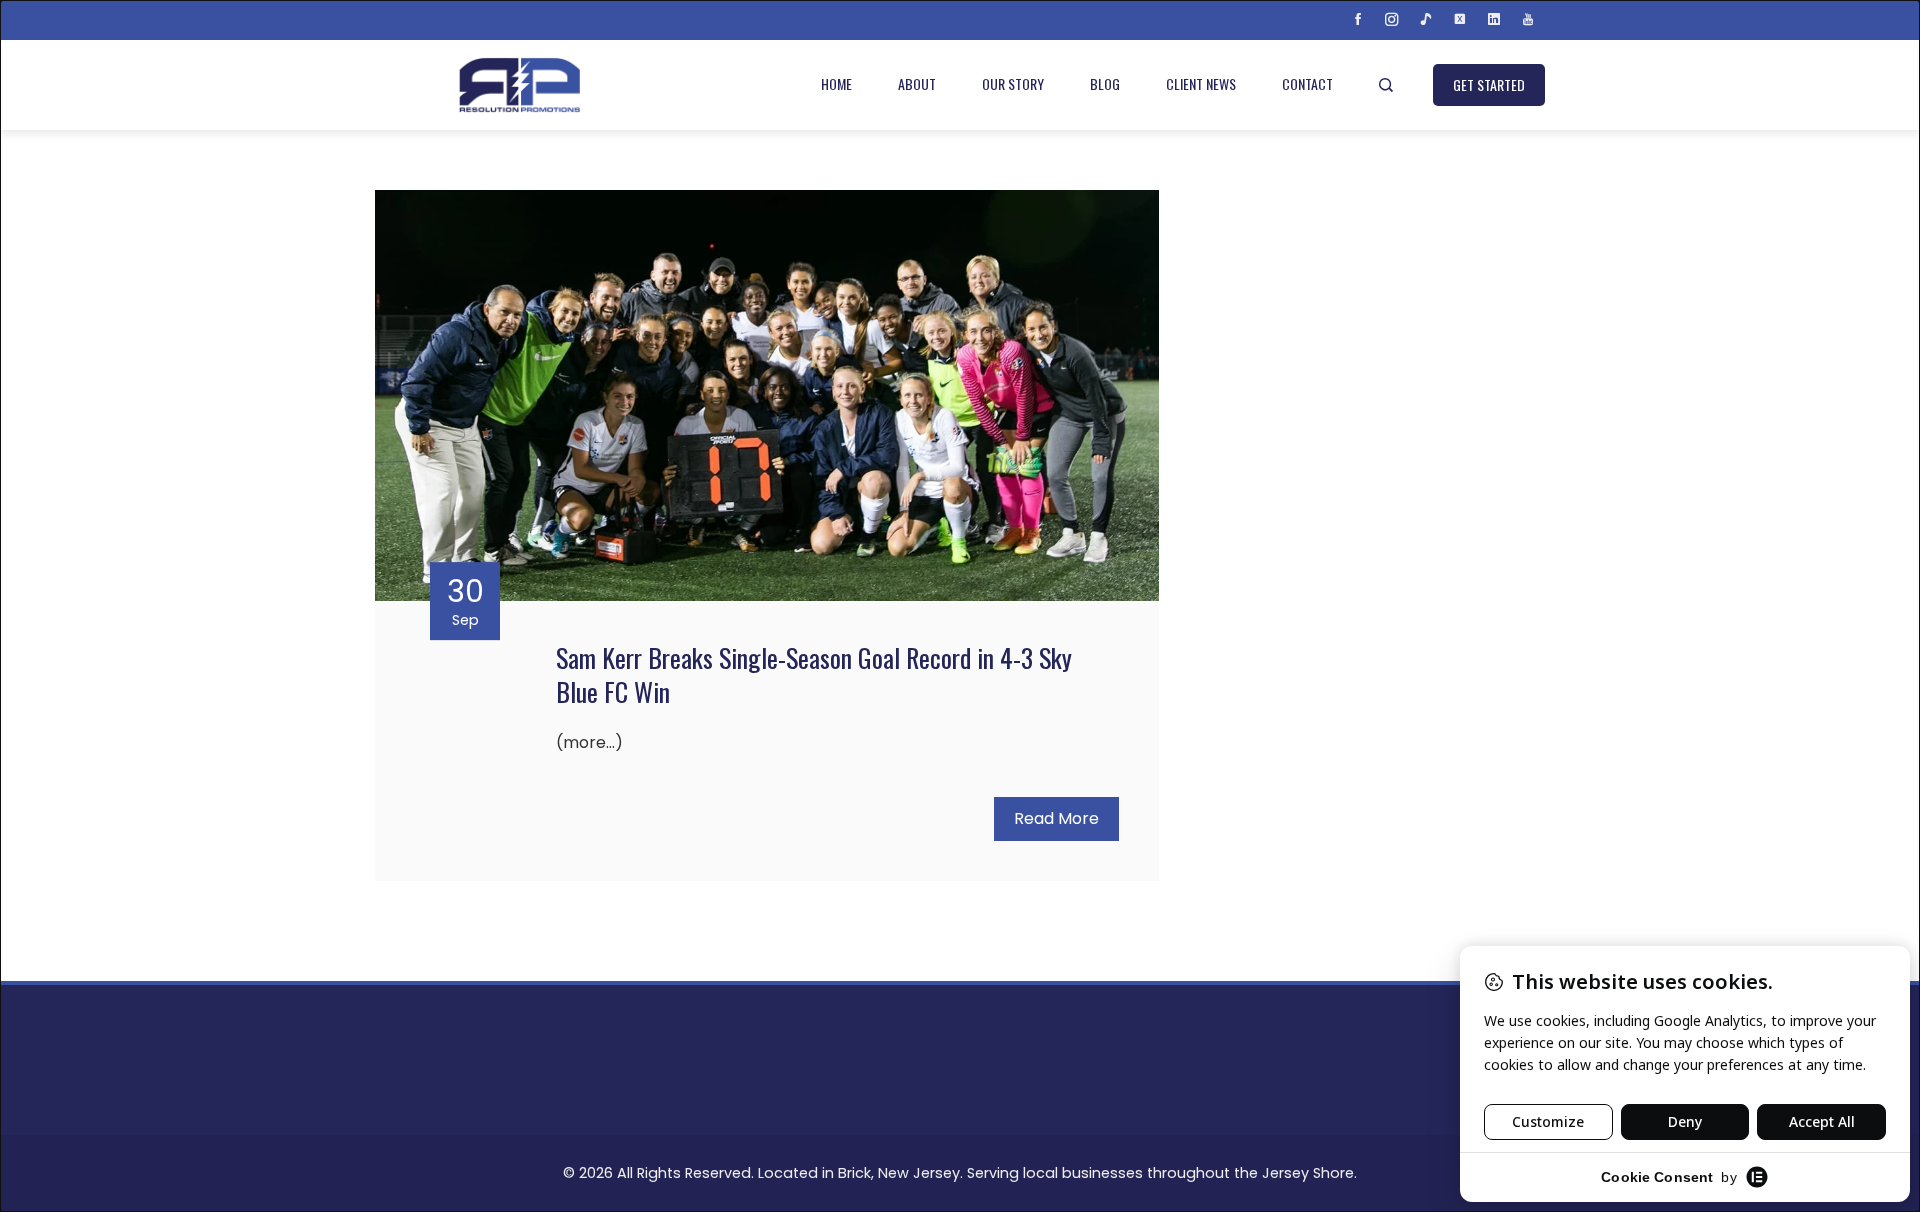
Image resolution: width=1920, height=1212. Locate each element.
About (917, 83)
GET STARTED (1489, 84)
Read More (1056, 818)
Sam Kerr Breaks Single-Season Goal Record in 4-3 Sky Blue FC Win (814, 674)
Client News (1201, 83)
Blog (1105, 83)
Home (836, 83)
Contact (1307, 83)
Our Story (1013, 83)
